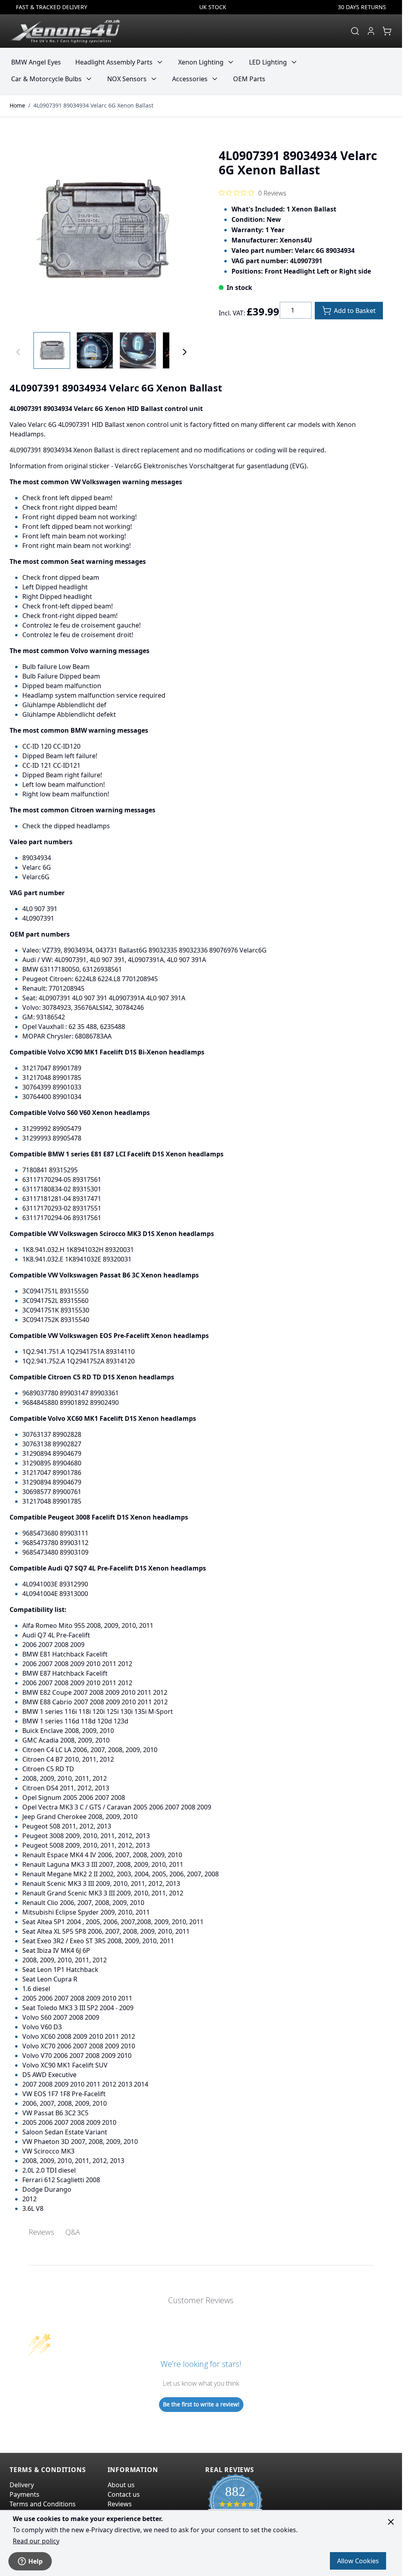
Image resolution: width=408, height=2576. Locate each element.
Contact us (124, 2494)
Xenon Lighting (201, 62)
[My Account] (371, 31)
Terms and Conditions (43, 2504)
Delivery (22, 2485)
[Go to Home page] (65, 31)
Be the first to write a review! (201, 2404)
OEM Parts (249, 79)
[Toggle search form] (355, 31)
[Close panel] (391, 2522)
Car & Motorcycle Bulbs (46, 79)
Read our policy (36, 2541)
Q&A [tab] (73, 2232)
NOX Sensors (127, 79)
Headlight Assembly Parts (114, 62)
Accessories (190, 79)
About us (121, 2485)
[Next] (184, 352)
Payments (25, 2494)
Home (17, 105)
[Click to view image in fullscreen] (101, 231)
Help (35, 2561)
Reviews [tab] (41, 2232)
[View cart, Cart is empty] (387, 31)
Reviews (120, 2504)
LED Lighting (268, 62)
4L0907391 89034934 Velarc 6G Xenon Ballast (93, 105)
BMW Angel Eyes (36, 62)
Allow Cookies (358, 2561)
